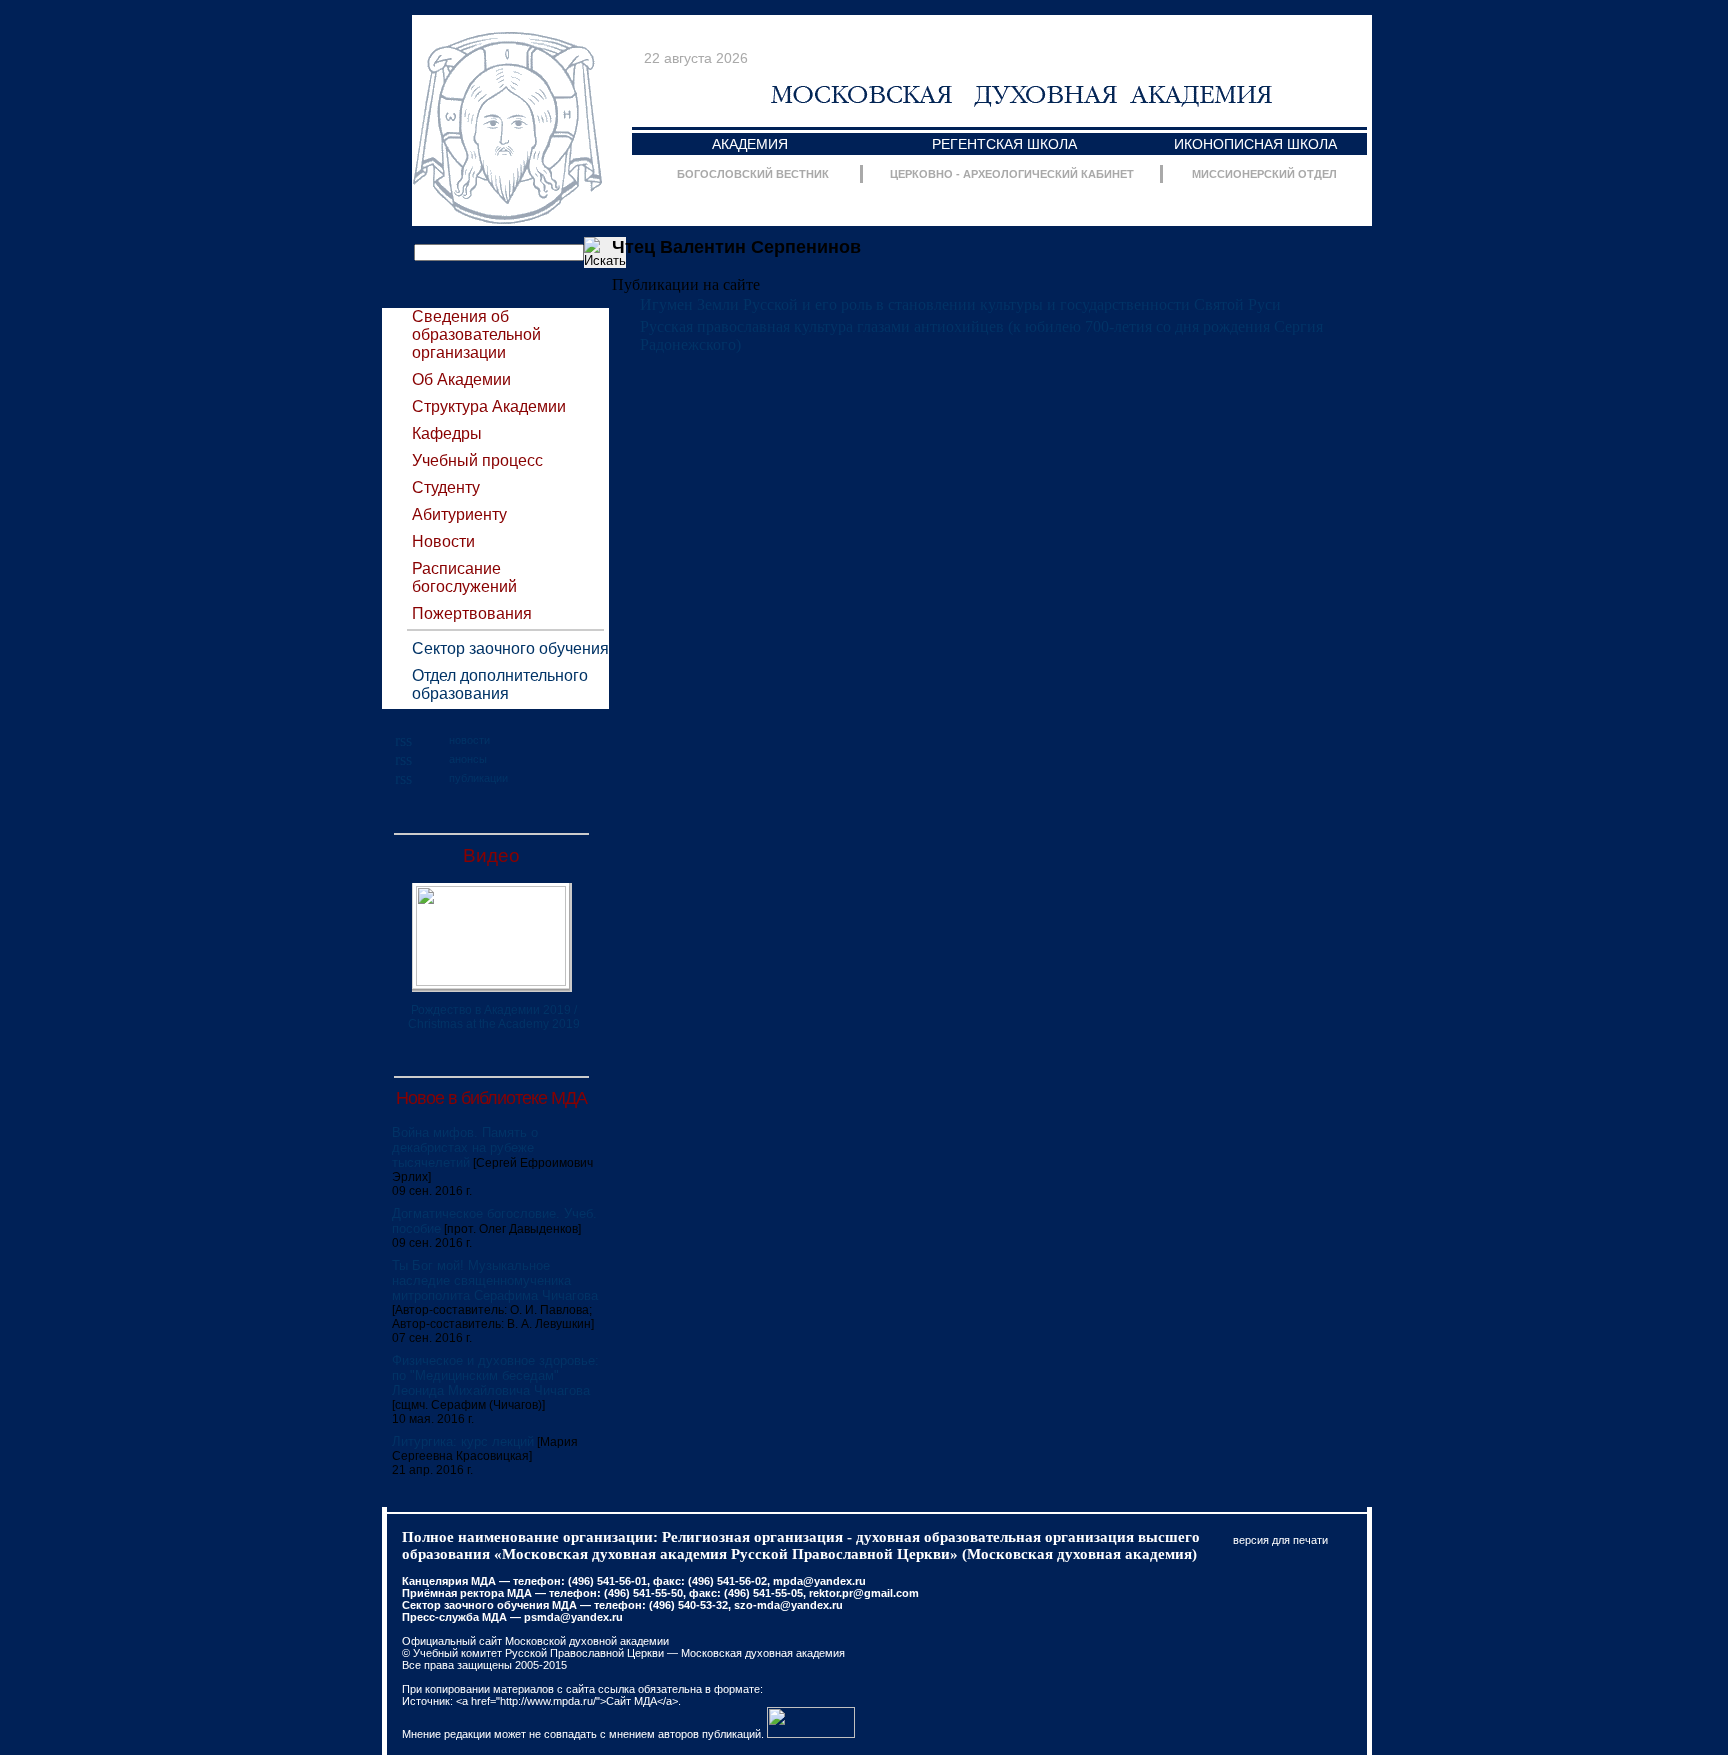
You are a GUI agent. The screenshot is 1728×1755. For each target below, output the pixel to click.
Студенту (446, 487)
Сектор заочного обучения (510, 648)
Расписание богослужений (464, 577)
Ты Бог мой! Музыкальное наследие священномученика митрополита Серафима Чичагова (495, 1280)
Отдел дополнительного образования (500, 684)
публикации (478, 778)
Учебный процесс (477, 460)
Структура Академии (489, 406)
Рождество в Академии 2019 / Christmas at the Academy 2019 (494, 1017)
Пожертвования (472, 613)
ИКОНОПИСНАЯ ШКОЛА (1255, 144)
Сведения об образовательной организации (476, 334)
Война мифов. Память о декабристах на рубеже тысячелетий (465, 1147)
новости (469, 740)
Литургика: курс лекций (463, 1441)
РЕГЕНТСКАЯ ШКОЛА (1004, 144)
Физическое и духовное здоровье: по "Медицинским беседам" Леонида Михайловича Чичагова (495, 1375)
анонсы (468, 759)
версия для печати (1280, 1540)
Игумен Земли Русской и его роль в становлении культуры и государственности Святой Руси (960, 304)
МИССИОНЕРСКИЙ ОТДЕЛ (1264, 174)
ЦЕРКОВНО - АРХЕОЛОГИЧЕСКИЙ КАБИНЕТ (1012, 174)
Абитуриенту (459, 514)
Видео (491, 855)
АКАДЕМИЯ (750, 144)
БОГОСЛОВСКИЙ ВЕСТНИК (753, 174)
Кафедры (447, 433)
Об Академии (461, 379)
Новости (443, 541)
